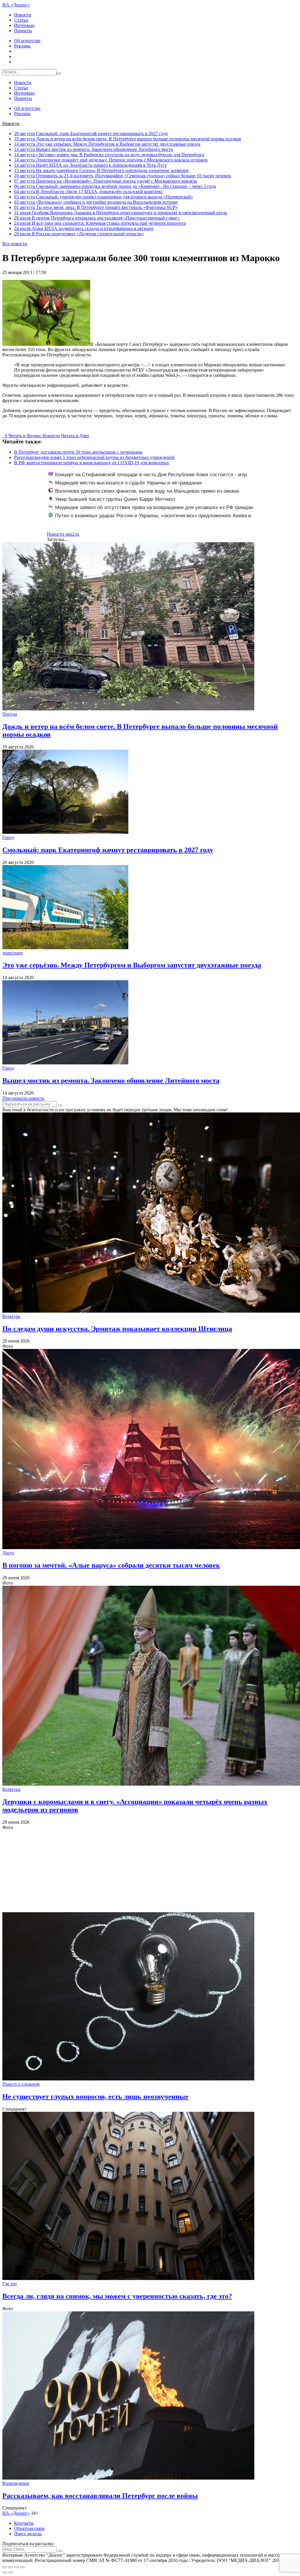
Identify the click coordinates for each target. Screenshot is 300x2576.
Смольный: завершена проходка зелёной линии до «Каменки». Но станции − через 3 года (115, 186)
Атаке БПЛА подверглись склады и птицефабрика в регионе (84, 228)
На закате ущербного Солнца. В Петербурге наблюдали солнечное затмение (101, 170)
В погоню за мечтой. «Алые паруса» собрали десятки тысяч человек (111, 1565)
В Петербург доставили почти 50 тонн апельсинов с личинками (78, 452)
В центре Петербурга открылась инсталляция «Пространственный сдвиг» (97, 218)
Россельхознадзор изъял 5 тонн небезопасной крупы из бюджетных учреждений (94, 457)
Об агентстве (27, 41)
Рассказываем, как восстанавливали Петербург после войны (100, 2496)
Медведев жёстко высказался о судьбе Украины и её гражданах (129, 483)
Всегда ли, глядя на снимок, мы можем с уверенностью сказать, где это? (117, 2296)
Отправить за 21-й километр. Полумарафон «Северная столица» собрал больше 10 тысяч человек (123, 176)
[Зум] (22, 2567)
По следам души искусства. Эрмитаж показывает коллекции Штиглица (117, 1329)
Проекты (23, 31)
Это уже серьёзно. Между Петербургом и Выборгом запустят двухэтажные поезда (107, 144)
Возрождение (16, 2483)
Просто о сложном (21, 2084)
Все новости (15, 244)
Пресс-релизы (28, 2534)
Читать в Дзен (75, 436)
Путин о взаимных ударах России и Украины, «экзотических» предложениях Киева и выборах (150, 519)
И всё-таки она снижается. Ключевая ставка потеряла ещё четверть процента (100, 223)
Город (8, 837)
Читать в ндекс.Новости (34, 436)
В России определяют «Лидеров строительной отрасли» (79, 234)
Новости (23, 15)
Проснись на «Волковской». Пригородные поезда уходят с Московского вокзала (105, 181)
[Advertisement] (150, 1871)
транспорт (13, 953)
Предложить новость (23, 1098)
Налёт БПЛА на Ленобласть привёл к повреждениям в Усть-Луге (90, 165)
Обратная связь (29, 2528)
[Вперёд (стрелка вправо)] (11, 2572)
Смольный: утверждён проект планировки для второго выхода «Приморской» (104, 197)
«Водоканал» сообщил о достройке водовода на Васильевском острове (96, 202)
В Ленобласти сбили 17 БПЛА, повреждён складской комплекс (88, 192)
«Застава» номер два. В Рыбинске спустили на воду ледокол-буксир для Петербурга (109, 155)
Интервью (24, 25)
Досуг (8, 1553)
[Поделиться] (11, 2567)
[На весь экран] (16, 2567)
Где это (10, 2284)
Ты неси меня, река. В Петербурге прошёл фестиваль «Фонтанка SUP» (96, 207)
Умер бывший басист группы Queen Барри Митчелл (115, 499)
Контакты (24, 2523)
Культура (11, 1316)
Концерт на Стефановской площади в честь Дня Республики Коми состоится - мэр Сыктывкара (148, 478)
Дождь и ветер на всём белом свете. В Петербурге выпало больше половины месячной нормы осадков (128, 139)
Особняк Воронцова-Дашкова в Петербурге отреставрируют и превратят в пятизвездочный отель (121, 213)
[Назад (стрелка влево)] (5, 2572)
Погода (10, 714)
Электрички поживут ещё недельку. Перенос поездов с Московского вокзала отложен (111, 160)
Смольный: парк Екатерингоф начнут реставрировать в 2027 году (91, 133)
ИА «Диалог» (16, 5)
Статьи (21, 20)
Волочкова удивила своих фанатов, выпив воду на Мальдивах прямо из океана (147, 491)
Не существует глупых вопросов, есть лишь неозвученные (95, 2097)
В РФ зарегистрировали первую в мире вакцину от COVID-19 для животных (92, 463)
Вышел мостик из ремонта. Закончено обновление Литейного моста (93, 149)
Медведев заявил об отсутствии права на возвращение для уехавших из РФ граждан (154, 507)
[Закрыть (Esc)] (5, 2567)
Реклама (22, 46)
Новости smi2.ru (63, 534)
